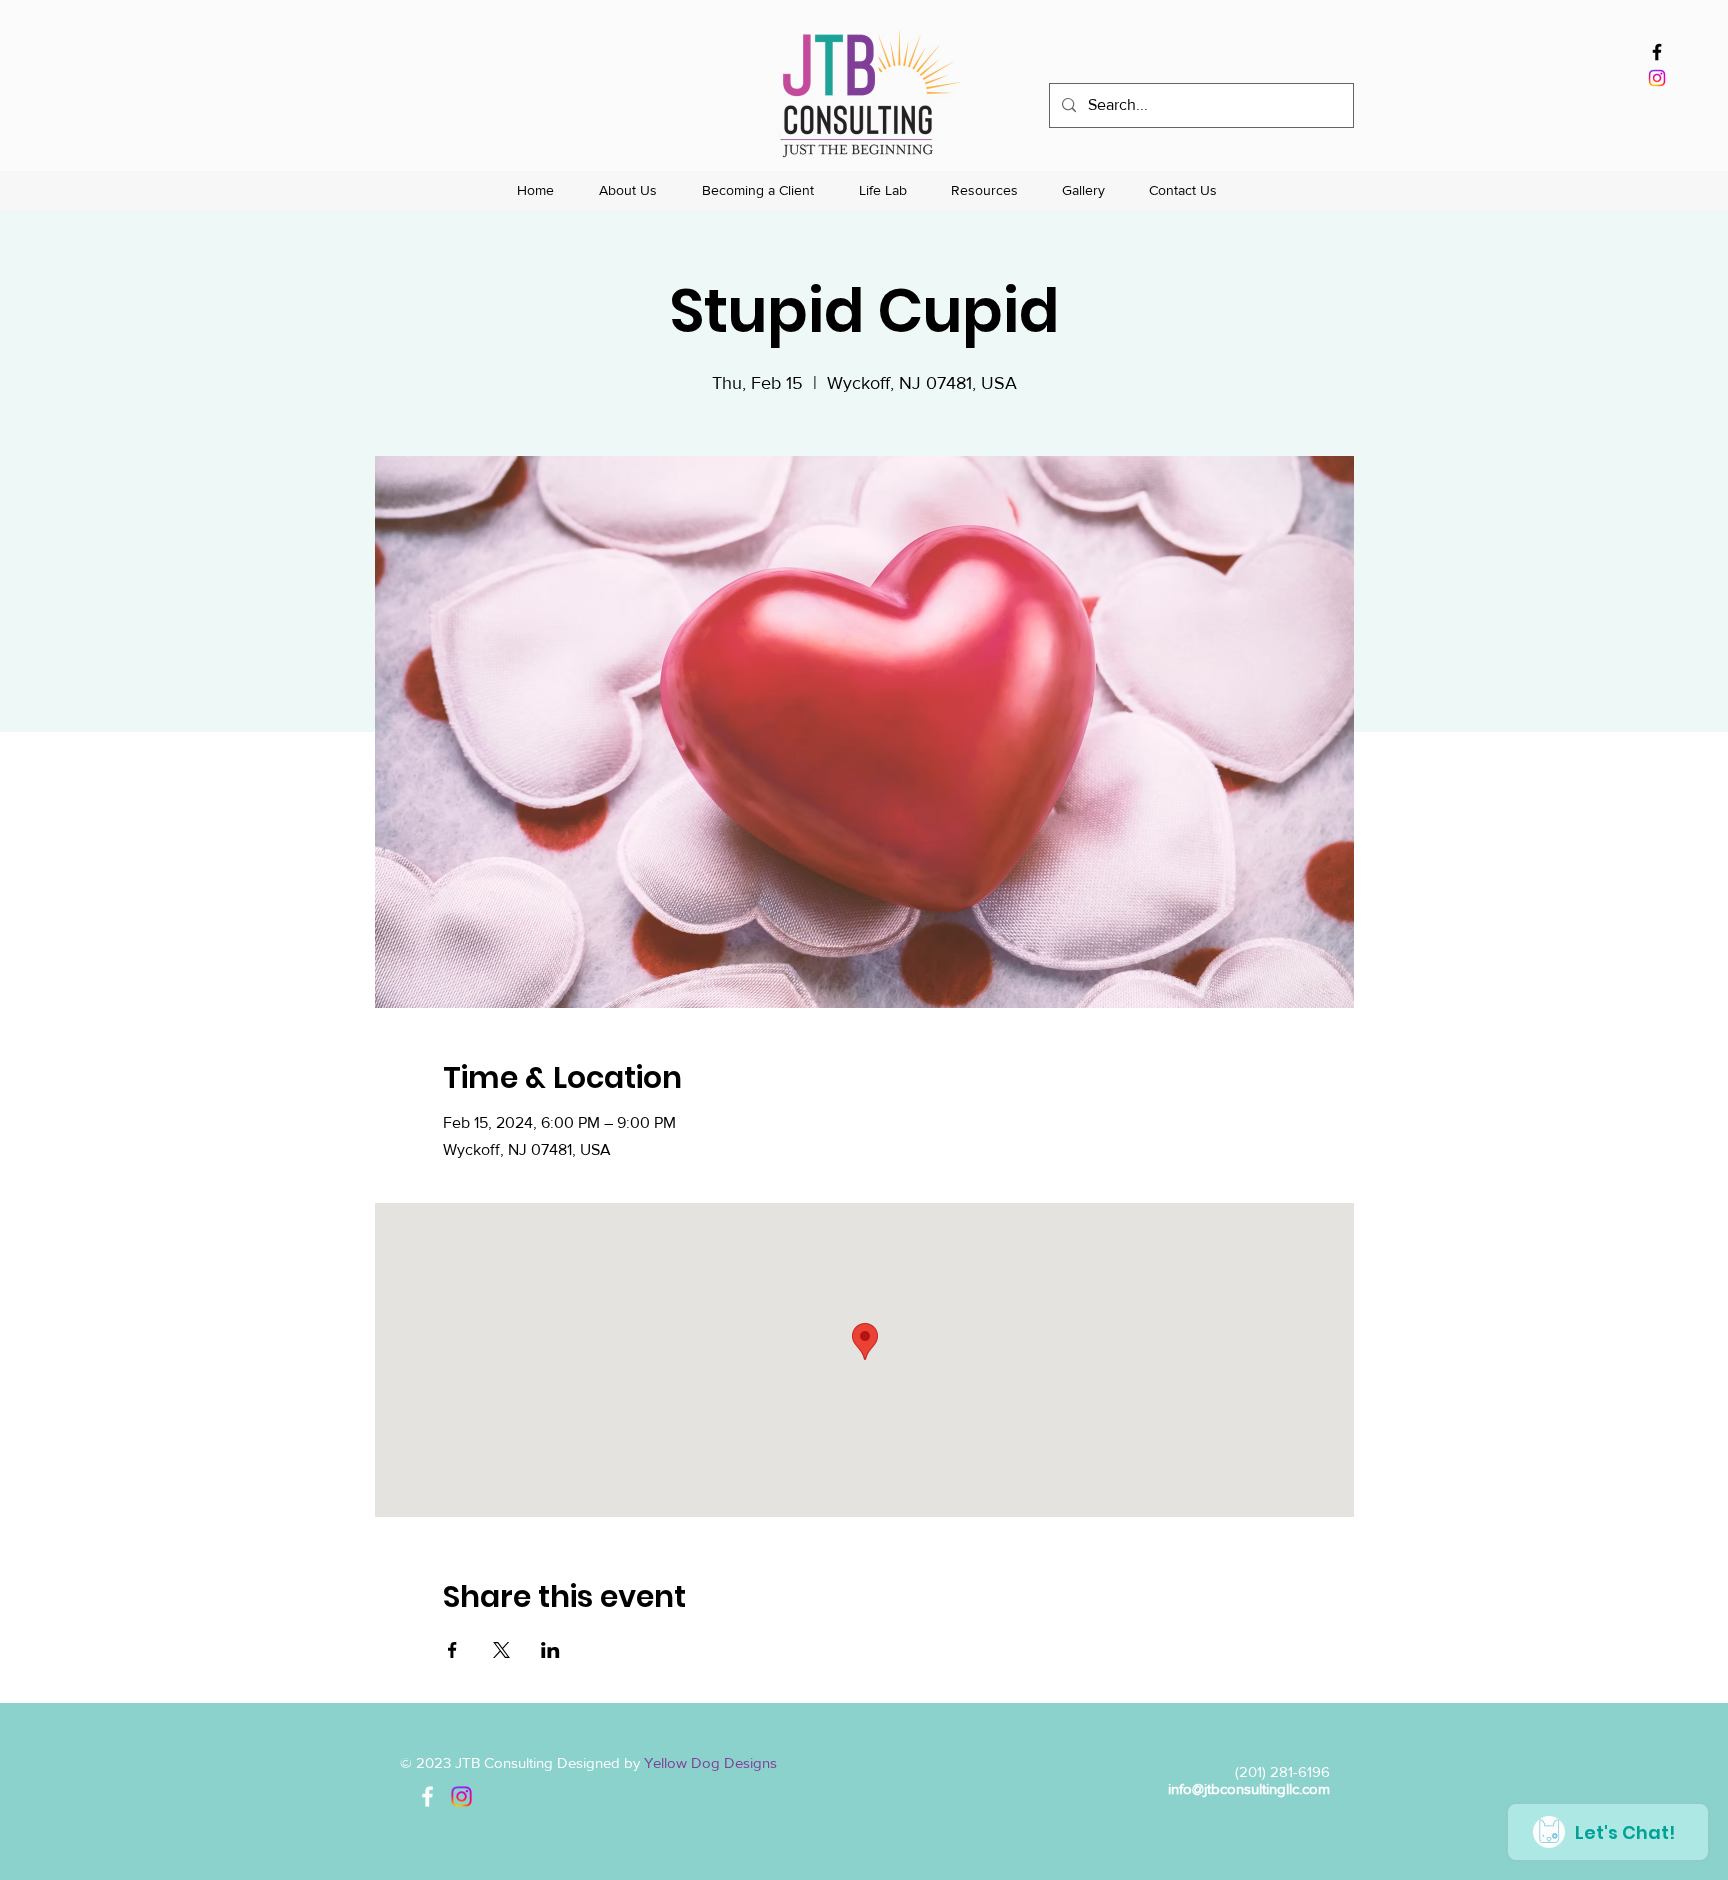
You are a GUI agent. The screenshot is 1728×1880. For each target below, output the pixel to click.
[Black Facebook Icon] (1657, 52)
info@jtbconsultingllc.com (1249, 1788)
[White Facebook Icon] (427, 1796)
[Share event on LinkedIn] (550, 1650)
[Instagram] (1657, 78)
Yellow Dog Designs (710, 1762)
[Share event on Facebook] (452, 1650)
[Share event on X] (501, 1650)
